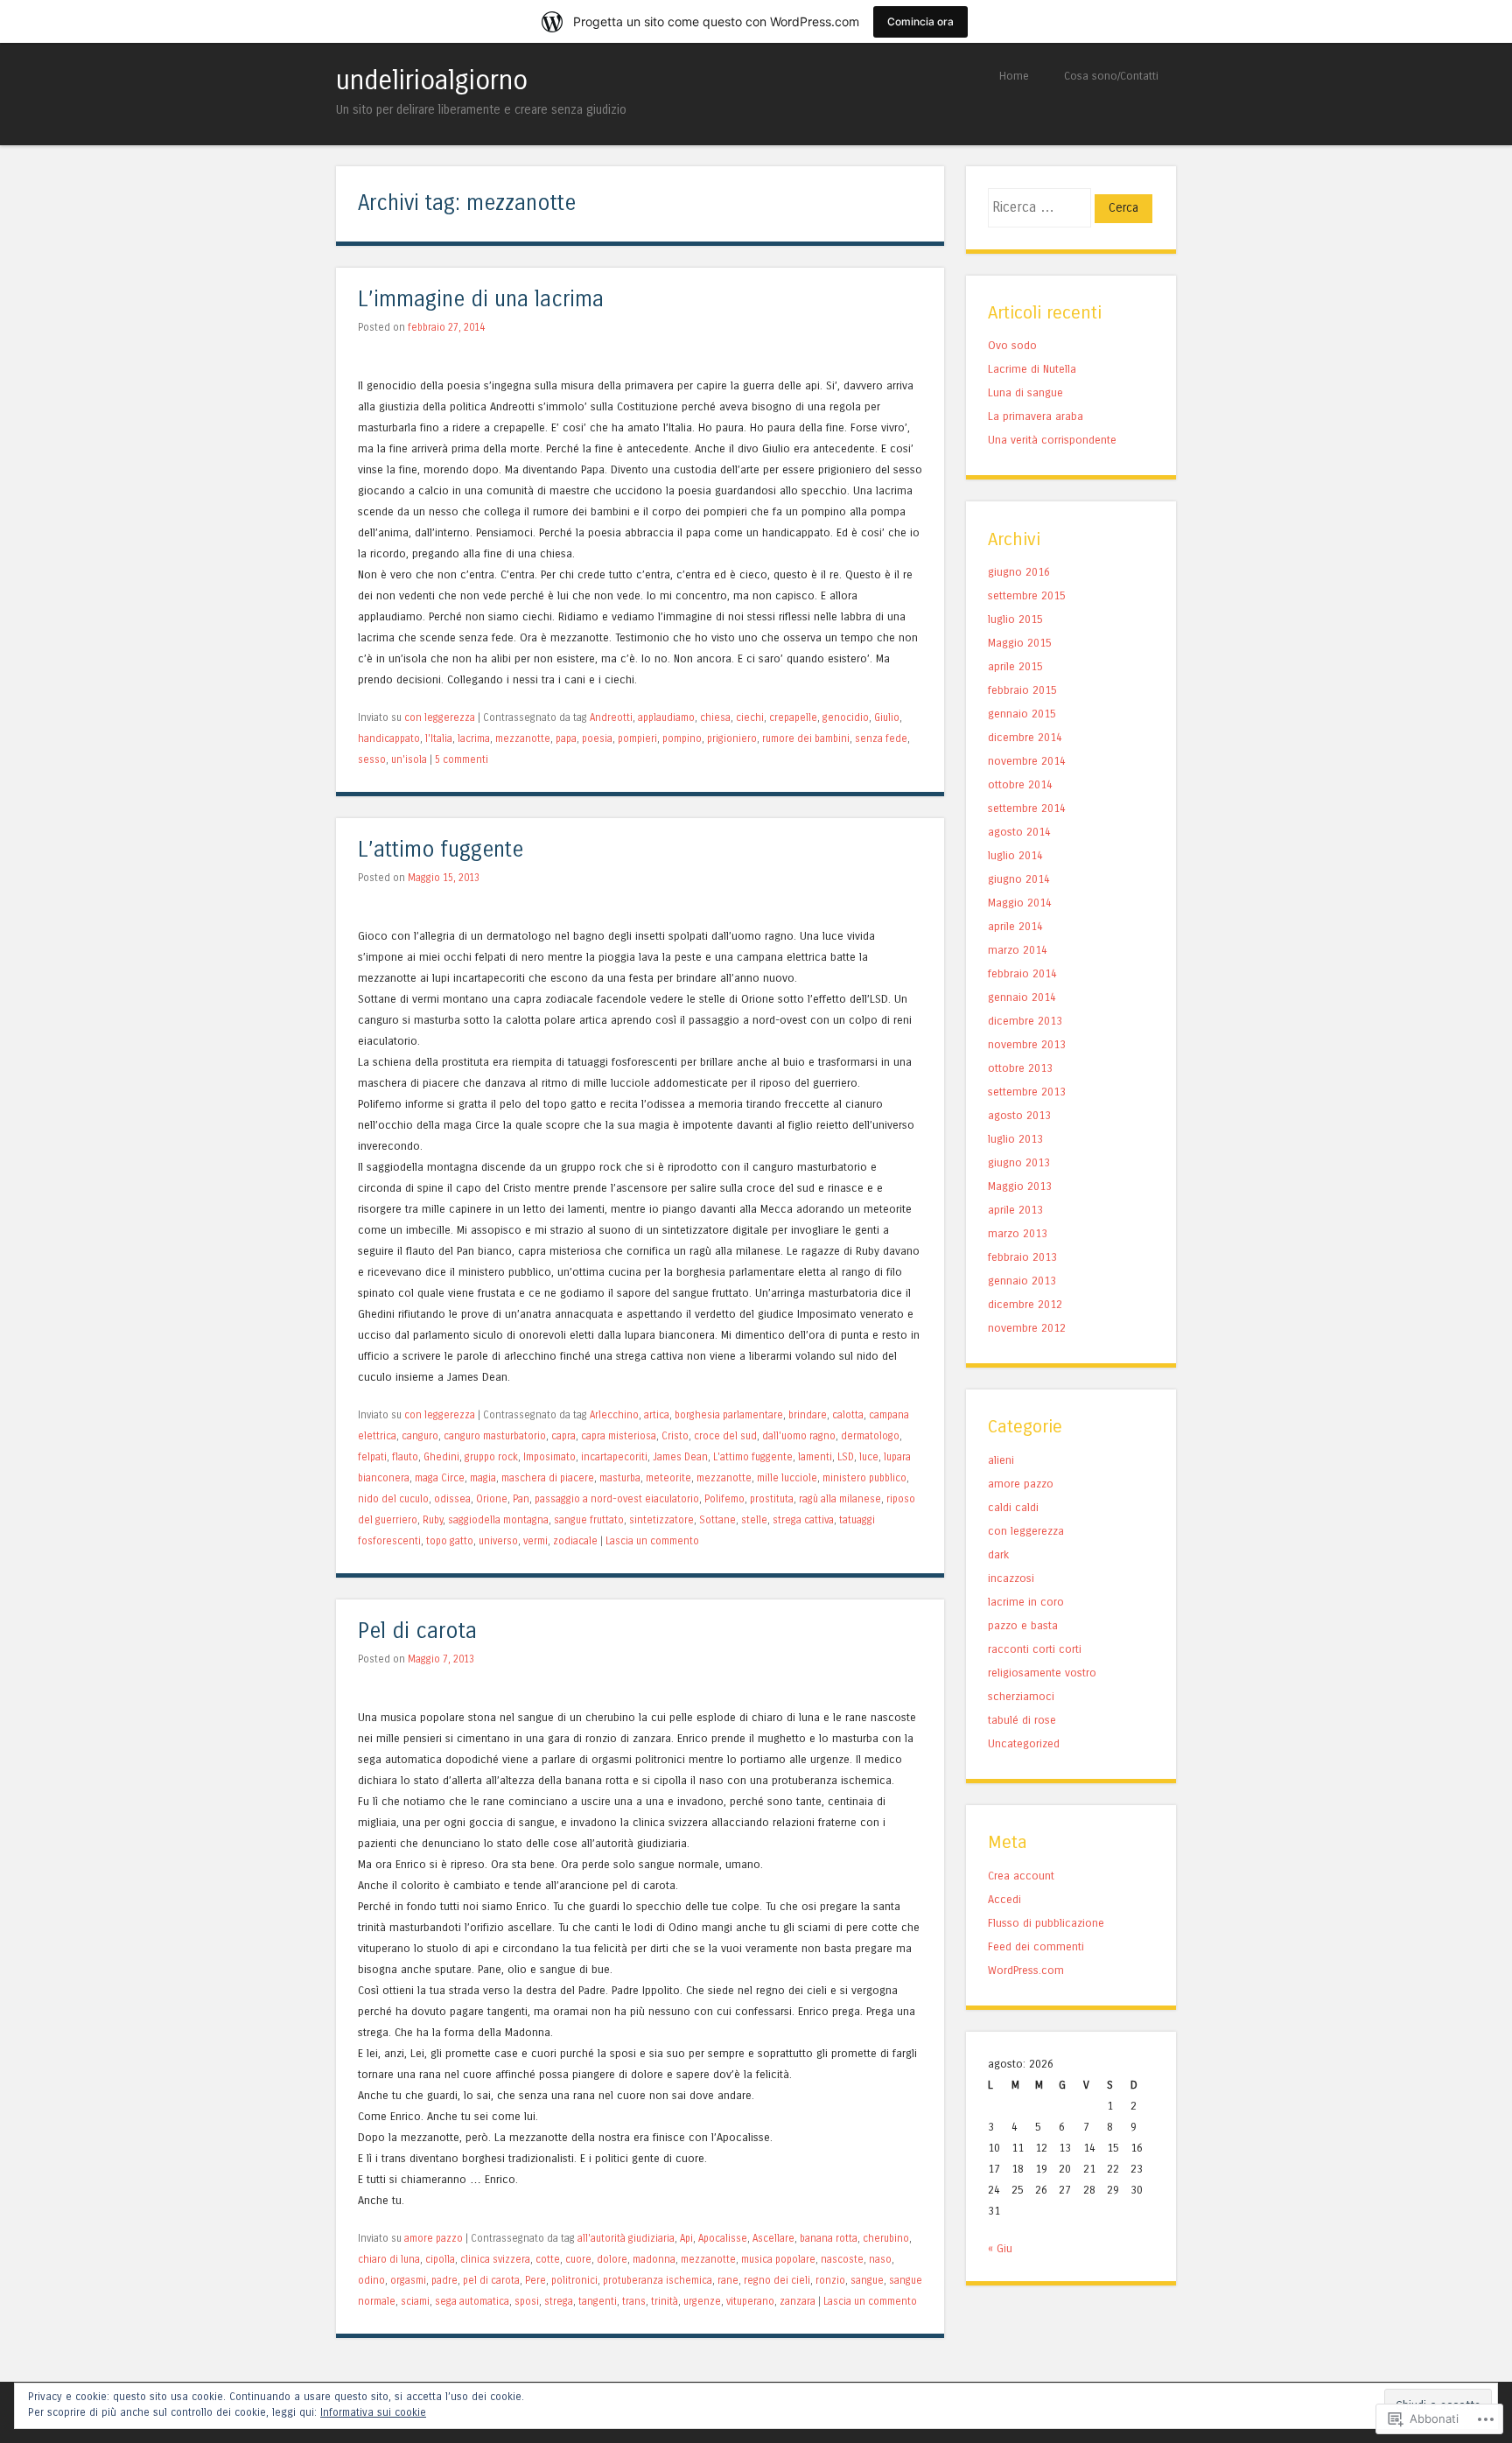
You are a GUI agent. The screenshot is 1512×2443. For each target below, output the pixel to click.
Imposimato (549, 1457)
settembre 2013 (1027, 1092)
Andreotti (611, 717)
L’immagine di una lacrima (481, 300)
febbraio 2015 (1022, 690)
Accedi (1004, 1899)
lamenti (815, 1457)
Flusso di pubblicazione (1046, 1923)
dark (998, 1554)
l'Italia (439, 738)
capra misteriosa (619, 1436)
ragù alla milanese (840, 1499)
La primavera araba (1036, 416)
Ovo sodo (1012, 345)
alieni (1001, 1460)
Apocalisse (723, 2238)
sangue (867, 2280)
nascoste (842, 2259)
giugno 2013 (1019, 1162)
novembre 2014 (1027, 761)
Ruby (433, 1520)
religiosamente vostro (1042, 1673)
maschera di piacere (548, 1478)
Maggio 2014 (1020, 903)
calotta (848, 1415)
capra (563, 1436)
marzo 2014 (1018, 950)
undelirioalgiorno (432, 80)
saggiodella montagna (498, 1520)
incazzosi (1011, 1578)
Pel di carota (417, 1631)
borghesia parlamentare (729, 1415)
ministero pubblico (864, 1478)
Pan (521, 1499)
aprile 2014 (1015, 926)
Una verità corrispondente (1052, 440)
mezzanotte (523, 738)
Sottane (717, 1520)
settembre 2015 (1027, 595)
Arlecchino (614, 1415)
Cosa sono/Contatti (1111, 76)
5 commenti (462, 759)
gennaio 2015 (1022, 714)
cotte (548, 2259)
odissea (452, 1499)
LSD (846, 1457)
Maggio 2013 (1020, 1186)
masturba (620, 1478)
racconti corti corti (1035, 1649)
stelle (754, 1520)
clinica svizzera (495, 2259)
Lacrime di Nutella (1032, 369)
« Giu (1000, 2248)
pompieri (637, 738)
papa (566, 738)
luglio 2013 (1015, 1139)
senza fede (881, 738)
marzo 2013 (1018, 1233)
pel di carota (491, 2280)
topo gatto (450, 1541)
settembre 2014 (1027, 808)
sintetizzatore (661, 1520)
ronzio (830, 2280)
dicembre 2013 (1025, 1021)
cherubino (886, 2238)
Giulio (887, 717)
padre (444, 2280)
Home (1014, 76)
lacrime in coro (1026, 1602)
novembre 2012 (1027, 1328)
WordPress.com (1026, 1970)
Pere (535, 2280)
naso (880, 2259)
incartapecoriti (614, 1457)
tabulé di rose (1022, 1720)
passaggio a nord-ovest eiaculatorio (617, 1499)
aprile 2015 (1015, 666)
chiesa (715, 717)
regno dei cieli (777, 2280)
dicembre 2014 (1025, 737)
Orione (492, 1499)
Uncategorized (1024, 1743)
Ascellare (773, 2238)
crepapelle (793, 717)
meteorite (668, 1478)
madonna (654, 2259)
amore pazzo (434, 2238)
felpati (372, 1457)
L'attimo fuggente (753, 1457)
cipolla (440, 2259)
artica (657, 1415)
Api (686, 2238)
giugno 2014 (1019, 879)
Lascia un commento (652, 1541)
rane (728, 2280)
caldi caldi (1013, 1507)
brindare (808, 1415)
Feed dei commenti (1036, 1946)
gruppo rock (491, 1457)
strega (559, 2301)
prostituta (772, 1499)
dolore (612, 2259)
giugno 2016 (1019, 572)
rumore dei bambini (806, 738)
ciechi (750, 717)
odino (371, 2280)
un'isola (409, 759)
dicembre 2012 (1025, 1304)
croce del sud (725, 1436)
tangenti (598, 2301)
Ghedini (441, 1457)
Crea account (1021, 1876)
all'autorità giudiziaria (626, 2238)
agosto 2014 (1019, 832)
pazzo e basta (1023, 1625)
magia (483, 1478)
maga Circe (440, 1478)
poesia (597, 738)
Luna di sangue (1025, 392)
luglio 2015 (1015, 619)
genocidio (846, 717)
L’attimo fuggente (441, 850)
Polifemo (724, 1499)
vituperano (750, 2301)
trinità (665, 2301)
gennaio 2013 (1022, 1281)
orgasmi (408, 2280)
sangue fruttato (589, 1520)
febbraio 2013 (1022, 1257)
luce (869, 1457)
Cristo (675, 1436)
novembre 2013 (1027, 1044)
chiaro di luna (389, 2259)
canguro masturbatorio (495, 1436)
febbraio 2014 (1022, 973)
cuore (578, 2259)
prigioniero (732, 738)
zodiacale (575, 1541)
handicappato (389, 738)
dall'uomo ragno (799, 1436)
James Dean (680, 1457)
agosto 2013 (1019, 1115)
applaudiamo (666, 717)
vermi (535, 1541)
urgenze (702, 2301)
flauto (405, 1457)
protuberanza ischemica (658, 2280)
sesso (372, 759)
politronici (574, 2280)
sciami (415, 2301)
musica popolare (778, 2259)
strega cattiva (803, 1520)
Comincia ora (920, 21)
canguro (420, 1436)
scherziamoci (1021, 1696)
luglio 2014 (1015, 855)
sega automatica (472, 2301)
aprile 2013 (1015, 1210)
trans (634, 2301)
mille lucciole (787, 1478)
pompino (682, 738)
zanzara (798, 2301)
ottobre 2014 (1020, 784)
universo (498, 1541)
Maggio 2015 (1020, 643)
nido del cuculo (393, 1499)
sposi (527, 2301)
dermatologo (870, 1436)
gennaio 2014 (1022, 997)
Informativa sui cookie (373, 2412)
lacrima (474, 738)
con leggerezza (440, 717)
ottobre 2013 (1020, 1068)
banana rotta (829, 2238)
